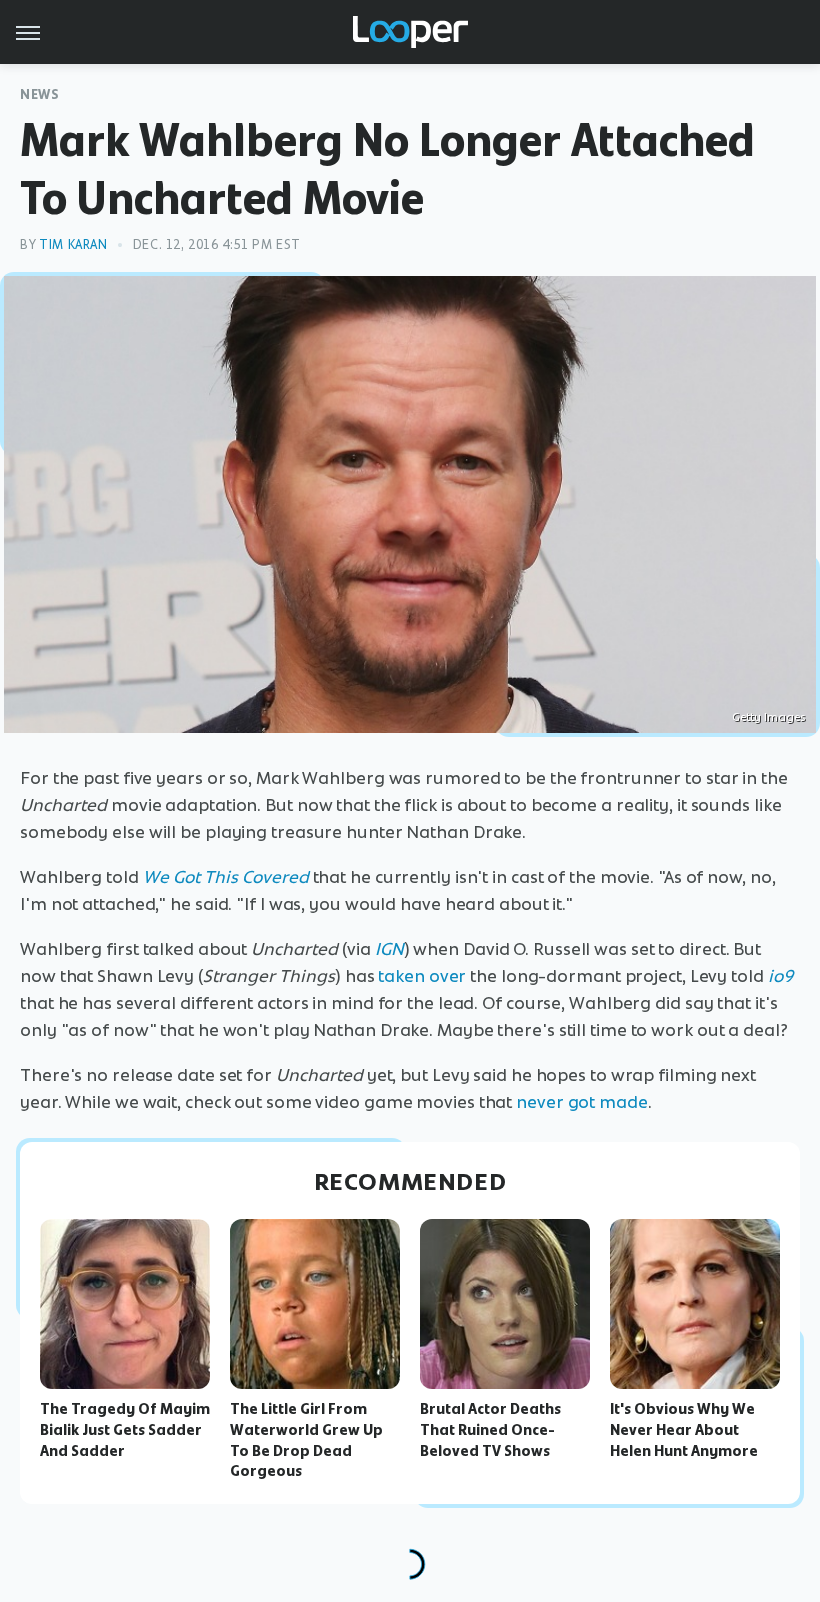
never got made (582, 1102)
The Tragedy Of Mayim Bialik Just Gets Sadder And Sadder (125, 1430)
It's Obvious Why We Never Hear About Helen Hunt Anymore (684, 1430)
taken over (422, 976)
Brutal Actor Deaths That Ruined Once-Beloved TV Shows (490, 1430)
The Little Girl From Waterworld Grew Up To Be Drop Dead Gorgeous (306, 1440)
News (39, 94)
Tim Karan (73, 244)
